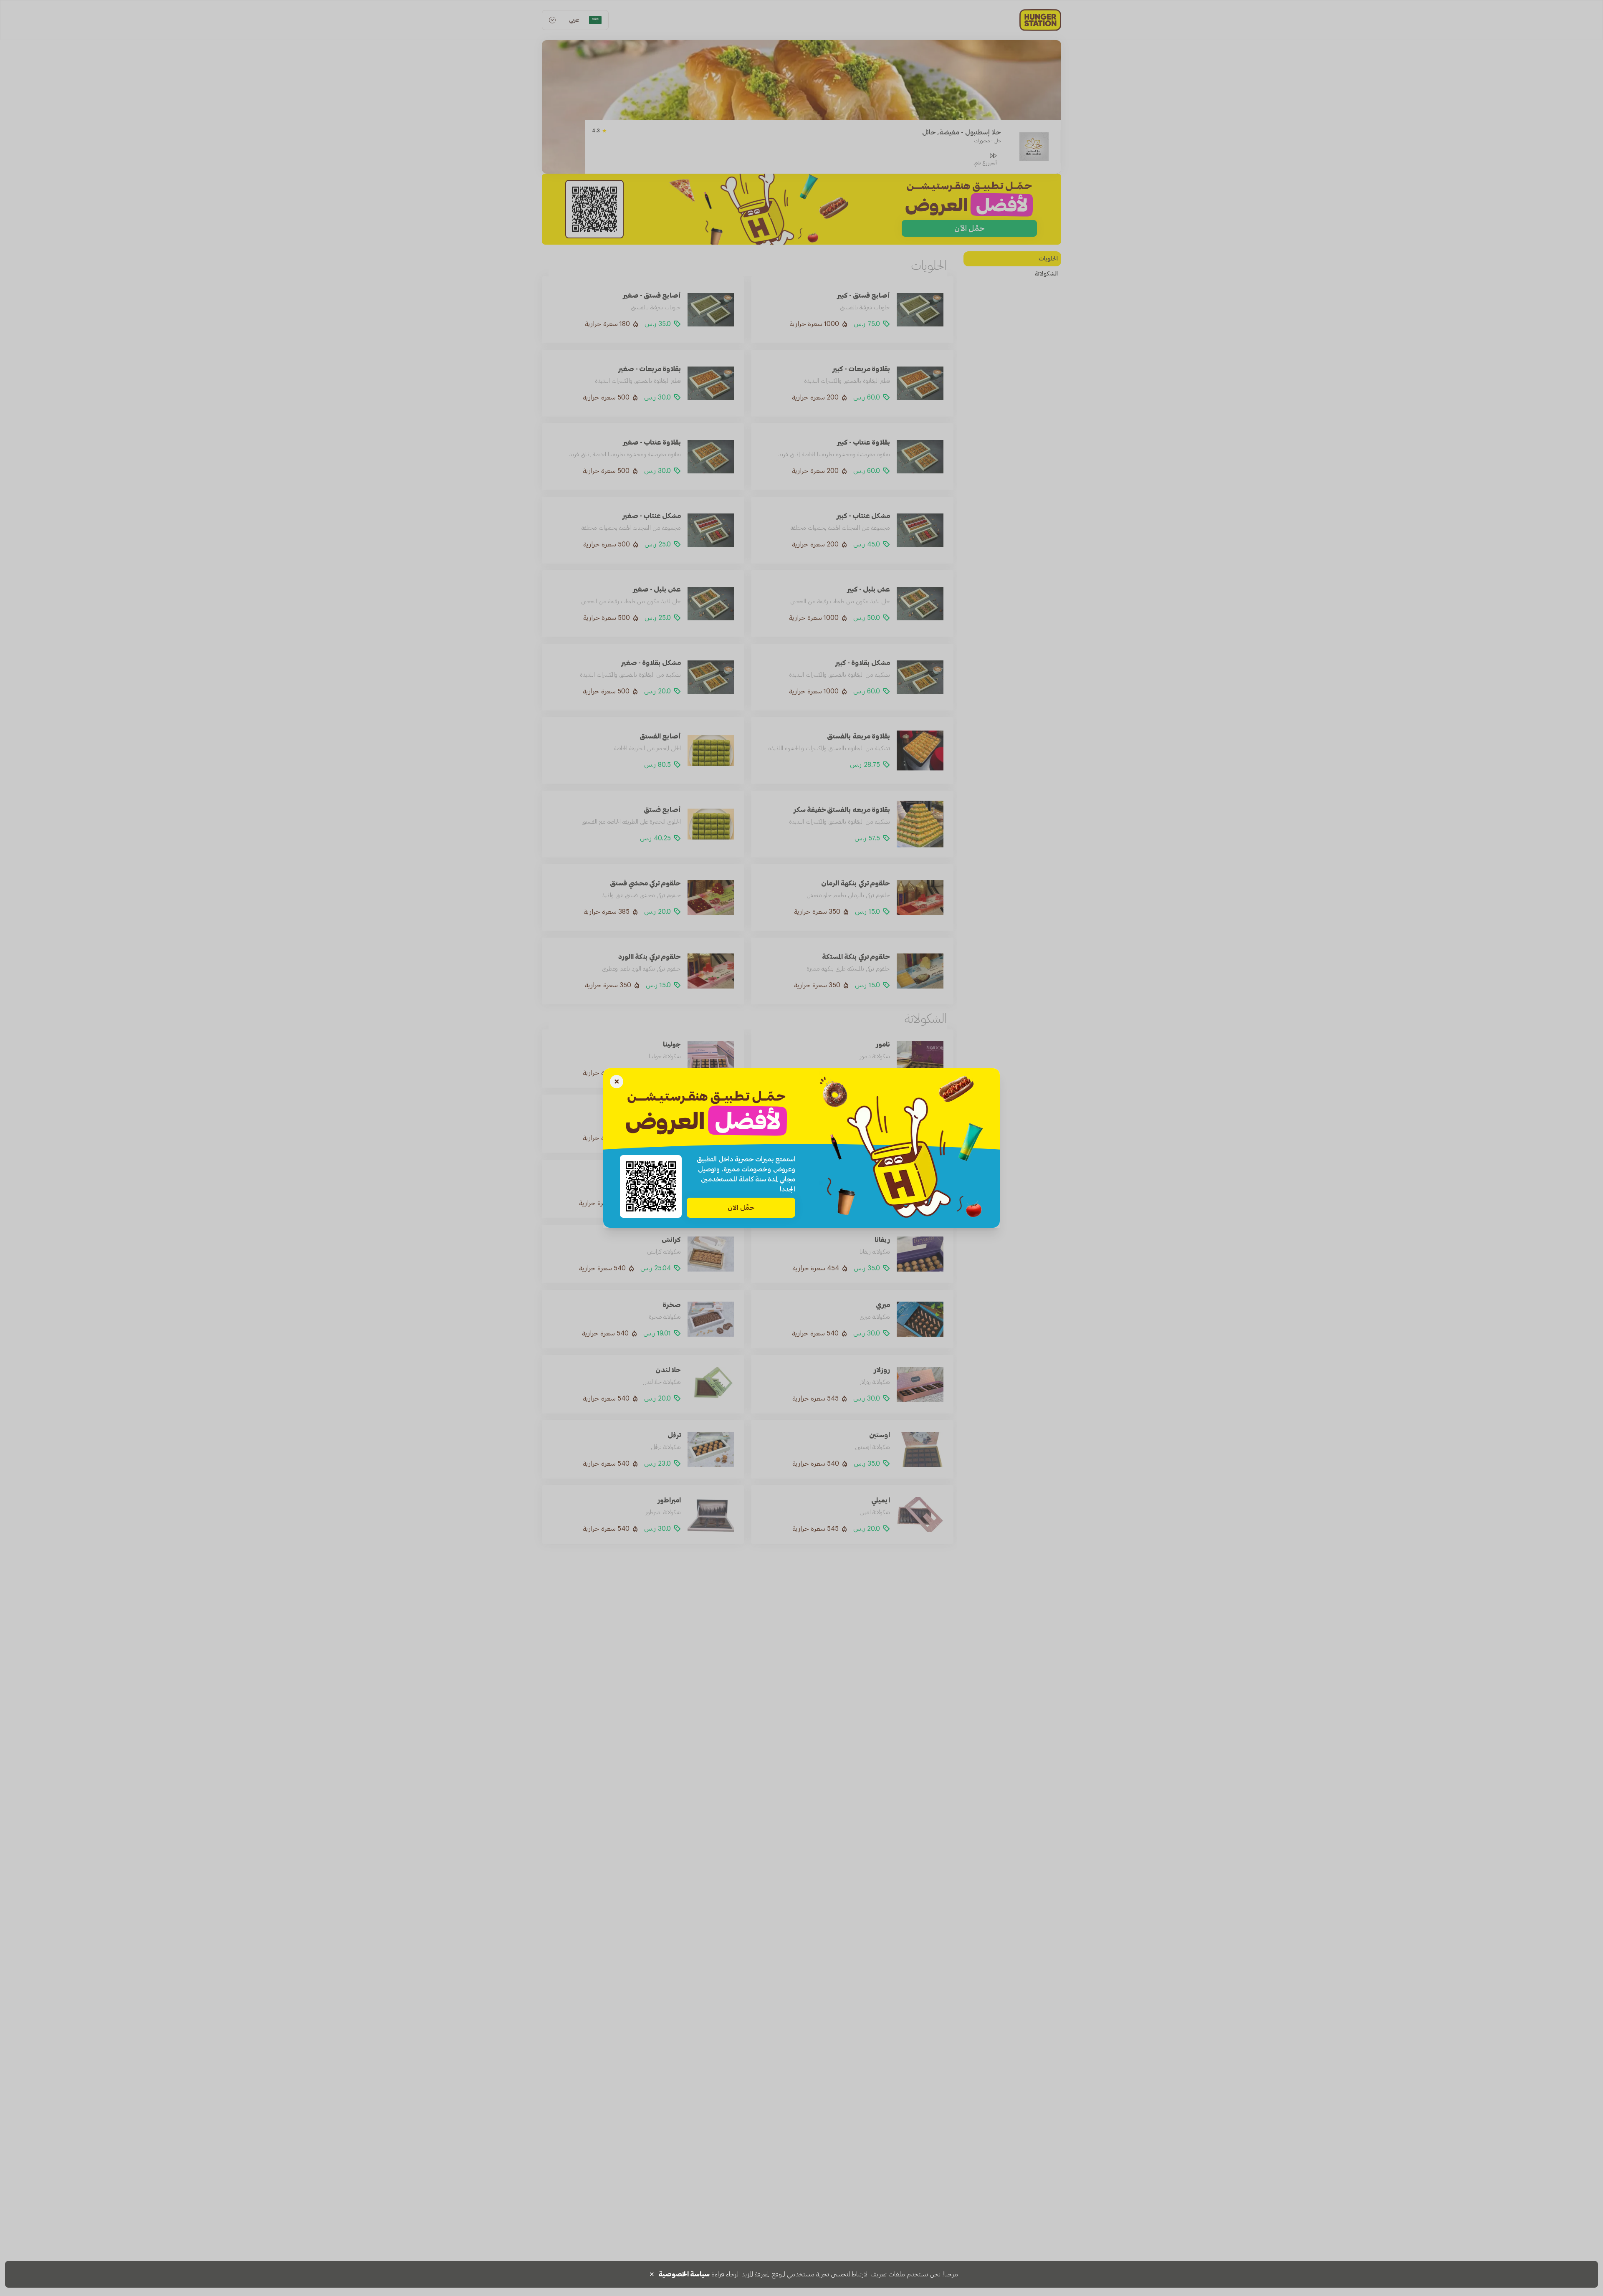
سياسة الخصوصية (684, 2274)
